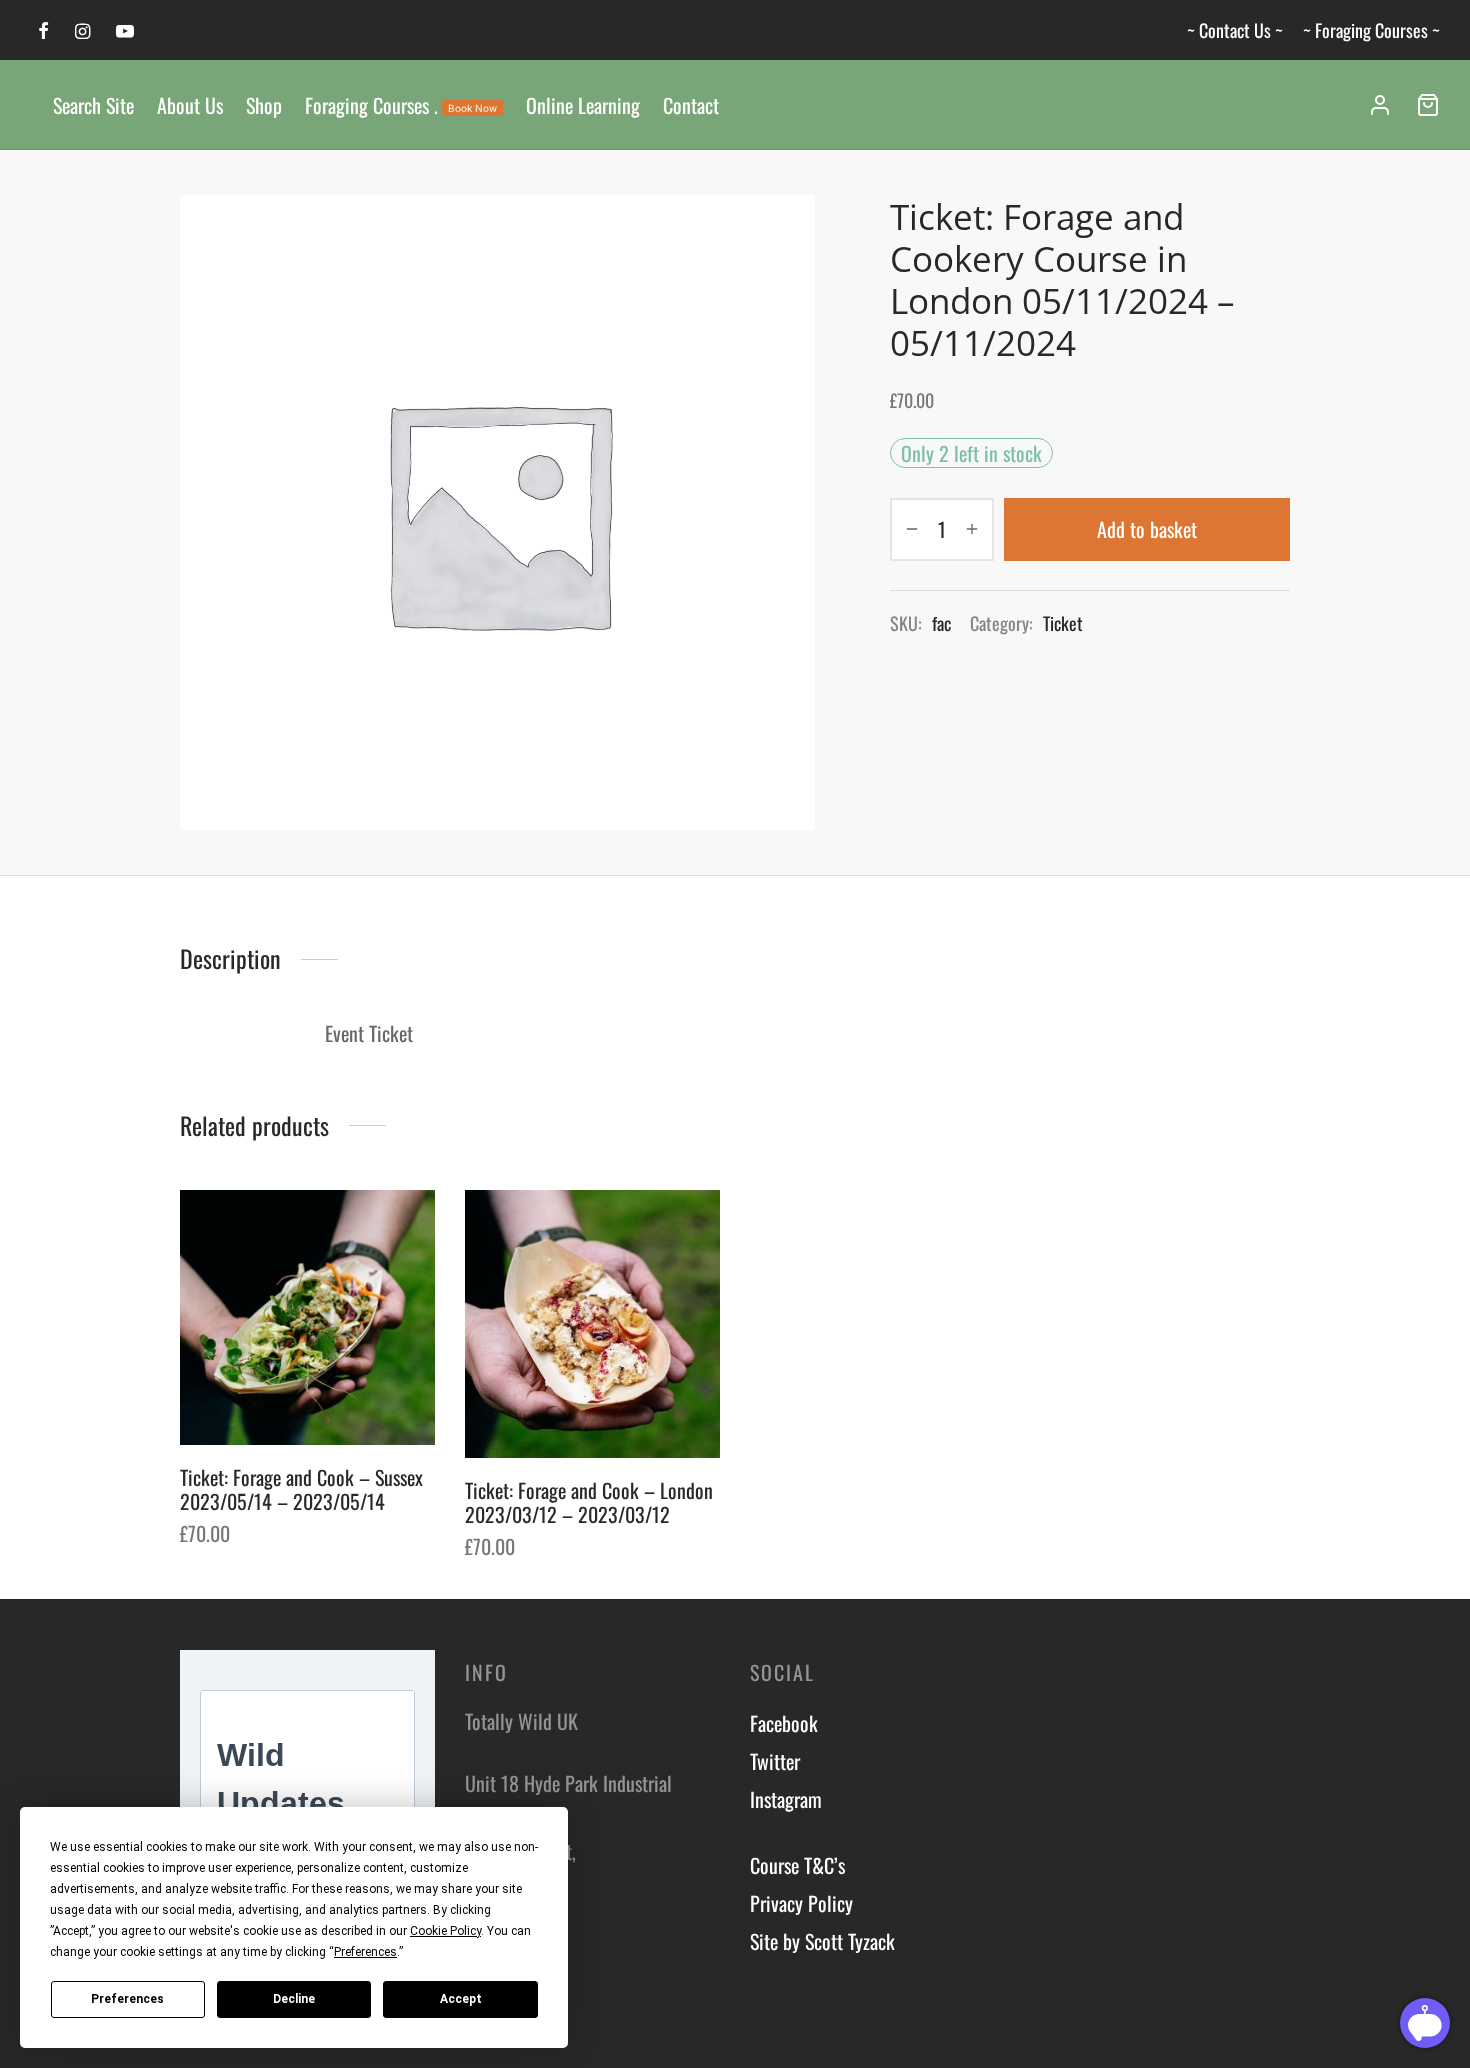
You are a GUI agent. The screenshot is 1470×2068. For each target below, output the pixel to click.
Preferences (127, 1999)
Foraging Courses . (401, 105)
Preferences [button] (365, 1952)
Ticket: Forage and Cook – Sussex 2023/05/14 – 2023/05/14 (301, 1489)
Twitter (775, 1761)
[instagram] (82, 31)
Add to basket (1147, 529)
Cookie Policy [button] (445, 1931)
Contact (691, 105)
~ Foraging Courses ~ (1371, 30)
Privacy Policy (801, 1903)
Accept (461, 1999)
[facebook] (43, 31)
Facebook (784, 1723)
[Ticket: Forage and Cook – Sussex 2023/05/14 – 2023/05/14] (307, 1317)
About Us (190, 105)
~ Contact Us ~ (1235, 30)
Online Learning (583, 105)
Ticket (1063, 623)
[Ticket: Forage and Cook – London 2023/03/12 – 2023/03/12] (592, 1324)
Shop (264, 105)
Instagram (786, 1799)
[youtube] (125, 31)
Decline (294, 1999)
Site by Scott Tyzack (822, 1941)
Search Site (93, 105)
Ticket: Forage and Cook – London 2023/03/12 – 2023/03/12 (589, 1502)
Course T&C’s (797, 1865)
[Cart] (1428, 105)
